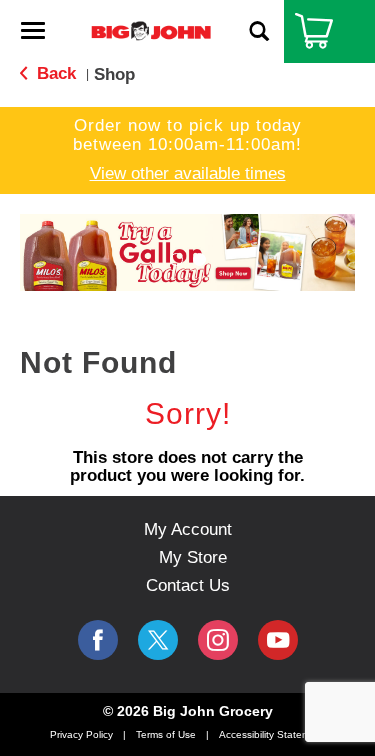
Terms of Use (166, 734)
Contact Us (188, 585)
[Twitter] (158, 640)
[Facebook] (98, 640)
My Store (193, 557)
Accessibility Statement (272, 734)
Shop (114, 74)
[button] (176, 259)
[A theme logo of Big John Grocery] (151, 30)
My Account (188, 529)
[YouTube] (218, 640)
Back (54, 73)
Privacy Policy (81, 734)
